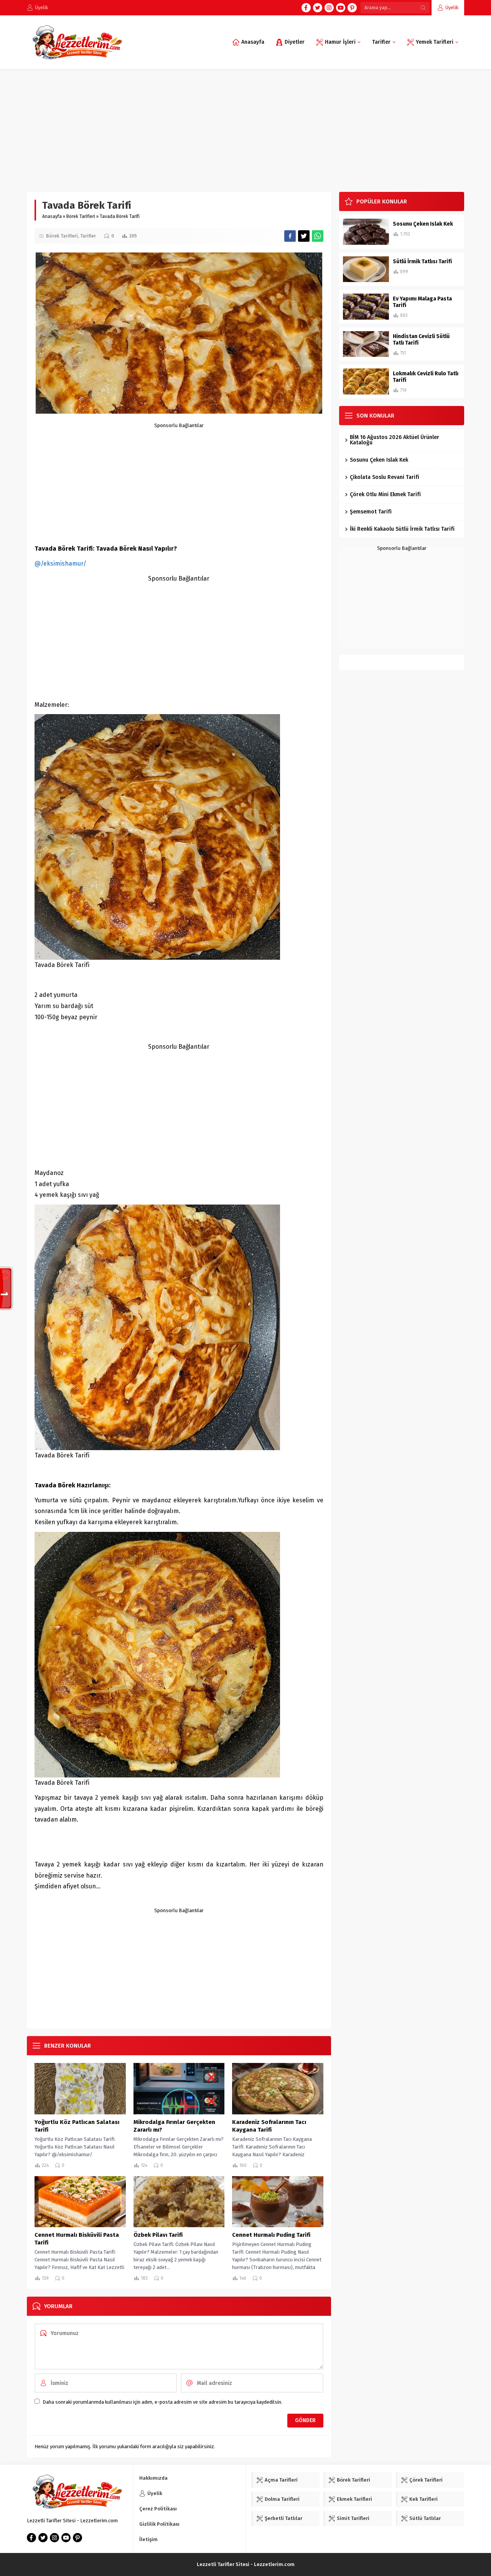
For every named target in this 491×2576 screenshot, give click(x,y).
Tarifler (88, 236)
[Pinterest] (352, 8)
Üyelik (452, 7)
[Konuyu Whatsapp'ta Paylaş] (318, 236)
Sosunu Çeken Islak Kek (423, 224)
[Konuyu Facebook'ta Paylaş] (290, 236)
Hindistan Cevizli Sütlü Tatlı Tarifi (421, 340)
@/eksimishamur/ (60, 564)
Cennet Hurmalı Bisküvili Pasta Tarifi (77, 2239)
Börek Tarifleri (81, 216)
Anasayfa (52, 216)
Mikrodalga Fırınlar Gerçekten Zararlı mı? (174, 2126)
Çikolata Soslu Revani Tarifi (385, 477)
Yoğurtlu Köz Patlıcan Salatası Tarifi (77, 2126)
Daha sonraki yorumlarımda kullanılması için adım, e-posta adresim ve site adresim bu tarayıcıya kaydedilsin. (162, 2402)
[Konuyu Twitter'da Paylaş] (304, 236)
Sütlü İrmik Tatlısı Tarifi (422, 262)
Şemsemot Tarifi (371, 512)
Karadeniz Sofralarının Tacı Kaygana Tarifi (269, 2126)
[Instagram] (329, 8)
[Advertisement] (245, 127)
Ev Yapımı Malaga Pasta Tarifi (422, 302)
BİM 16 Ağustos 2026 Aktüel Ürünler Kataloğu (395, 440)
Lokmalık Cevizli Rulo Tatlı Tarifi (426, 377)
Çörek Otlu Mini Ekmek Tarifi (385, 494)
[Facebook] (306, 8)
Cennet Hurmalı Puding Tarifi (271, 2235)
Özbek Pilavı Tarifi (158, 2235)
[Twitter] (318, 8)
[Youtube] (341, 8)
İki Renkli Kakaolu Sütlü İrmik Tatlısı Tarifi (402, 529)
